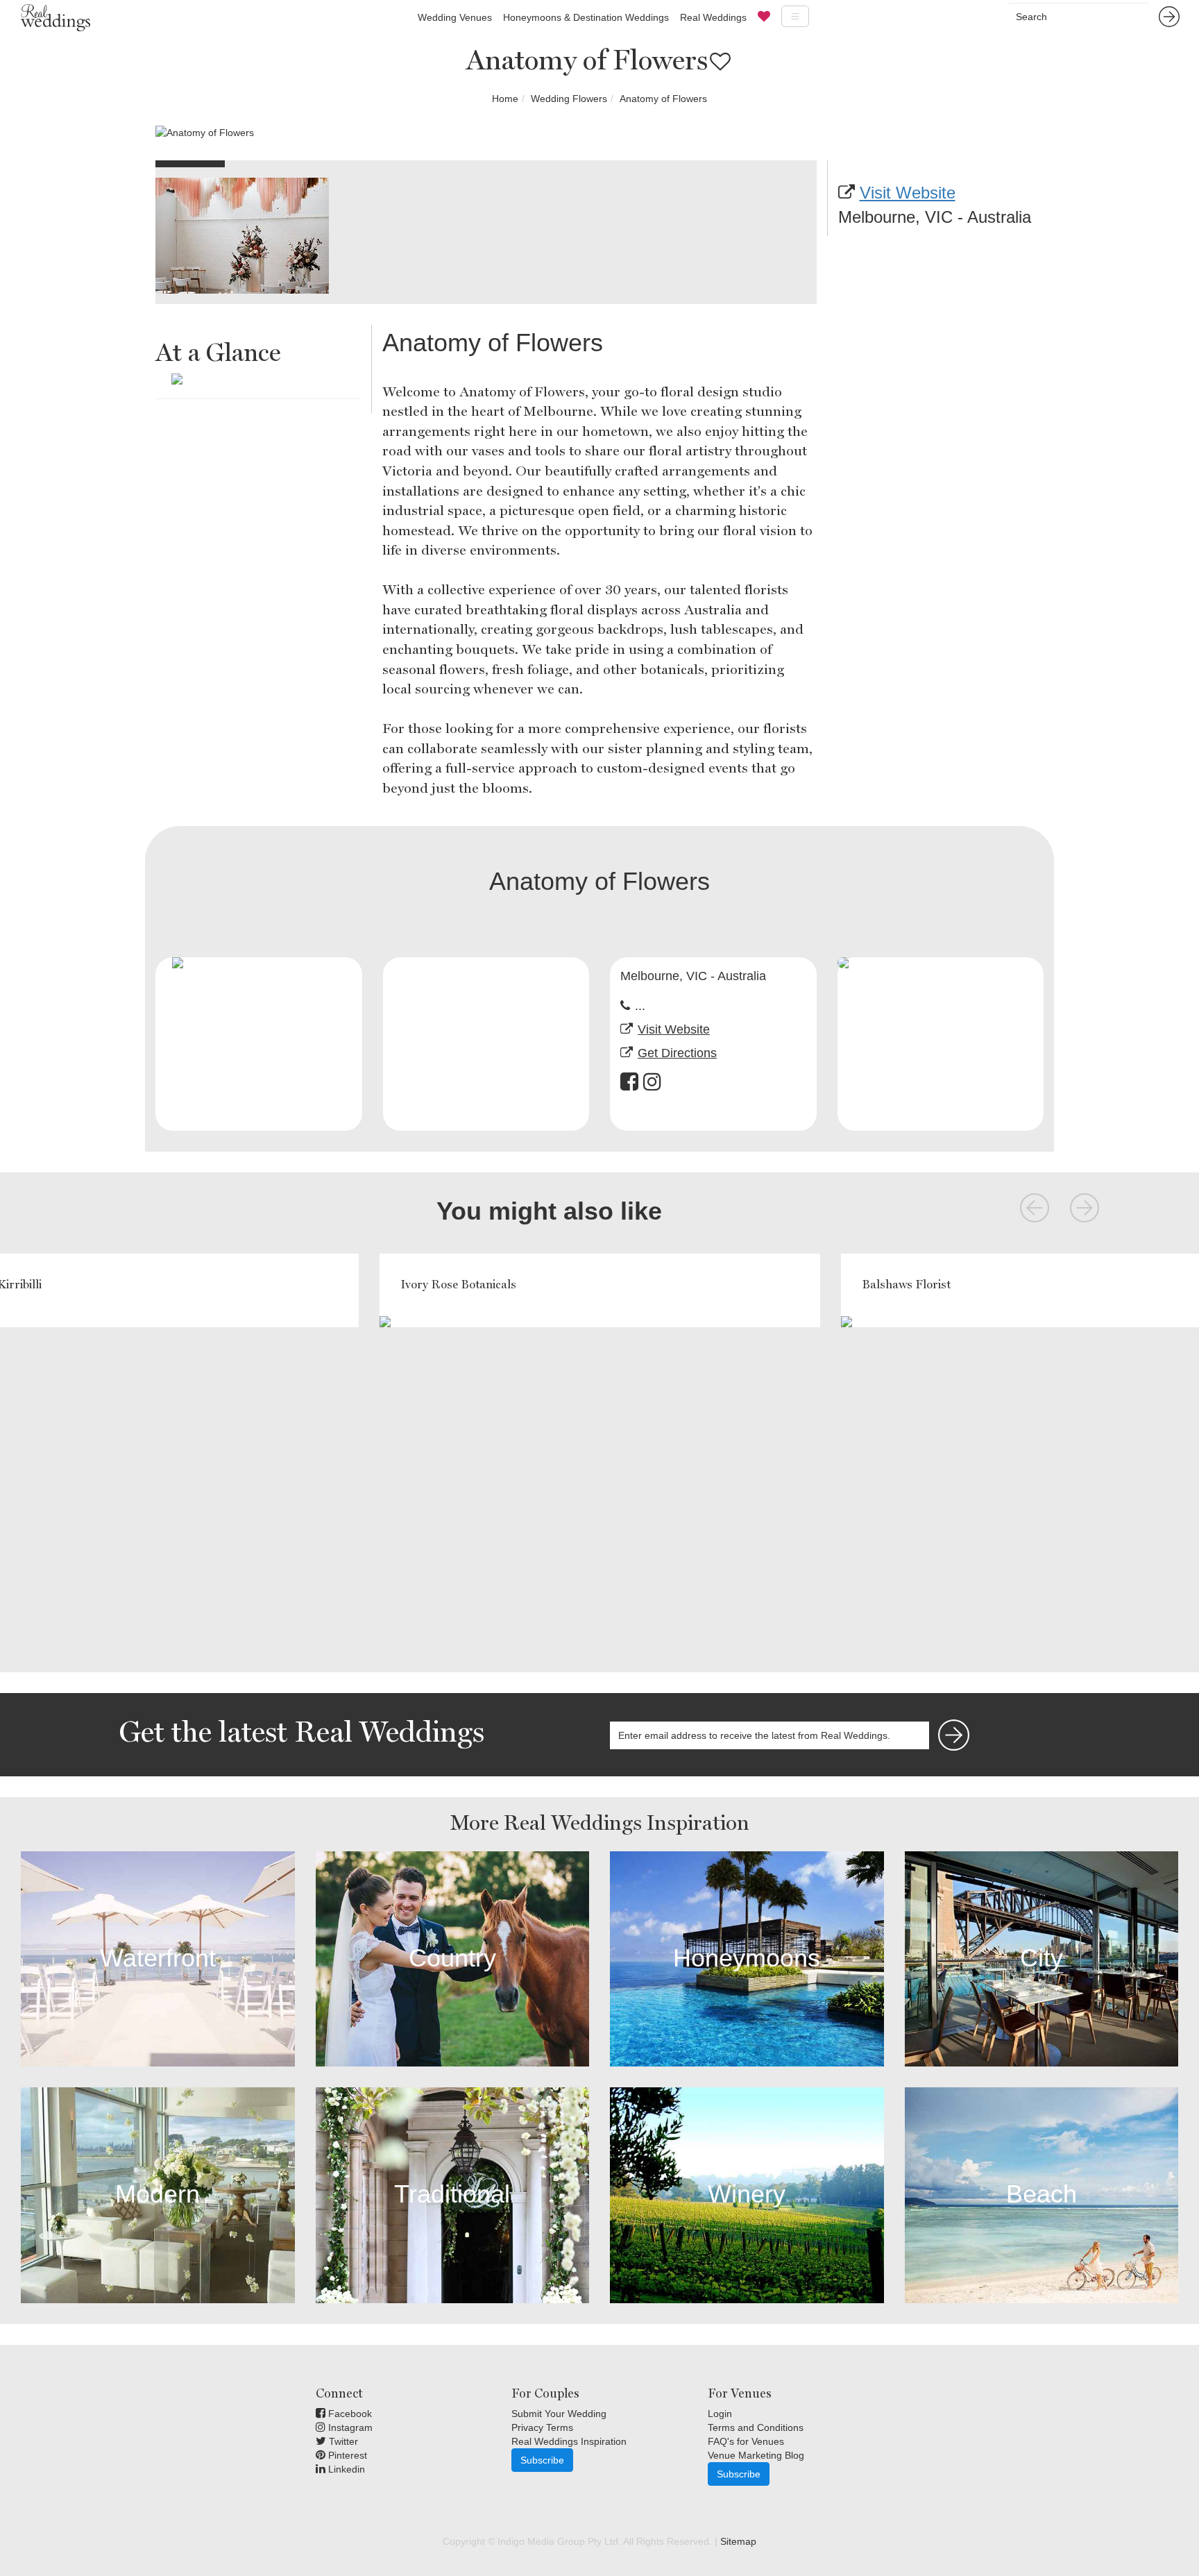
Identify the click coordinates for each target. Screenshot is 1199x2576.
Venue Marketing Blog (756, 2455)
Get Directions (677, 1053)
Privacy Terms (542, 2427)
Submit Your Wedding (559, 2414)
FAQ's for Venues (746, 2441)
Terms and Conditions (756, 2427)
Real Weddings (713, 17)
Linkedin (345, 2469)
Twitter (342, 2441)
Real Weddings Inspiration (569, 2441)
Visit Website (908, 193)
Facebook (349, 2414)
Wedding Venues (455, 17)
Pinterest (346, 2455)
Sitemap (738, 2541)
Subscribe (542, 2460)
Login (720, 2414)
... (640, 1006)
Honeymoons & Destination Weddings (586, 17)
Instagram (349, 2427)
